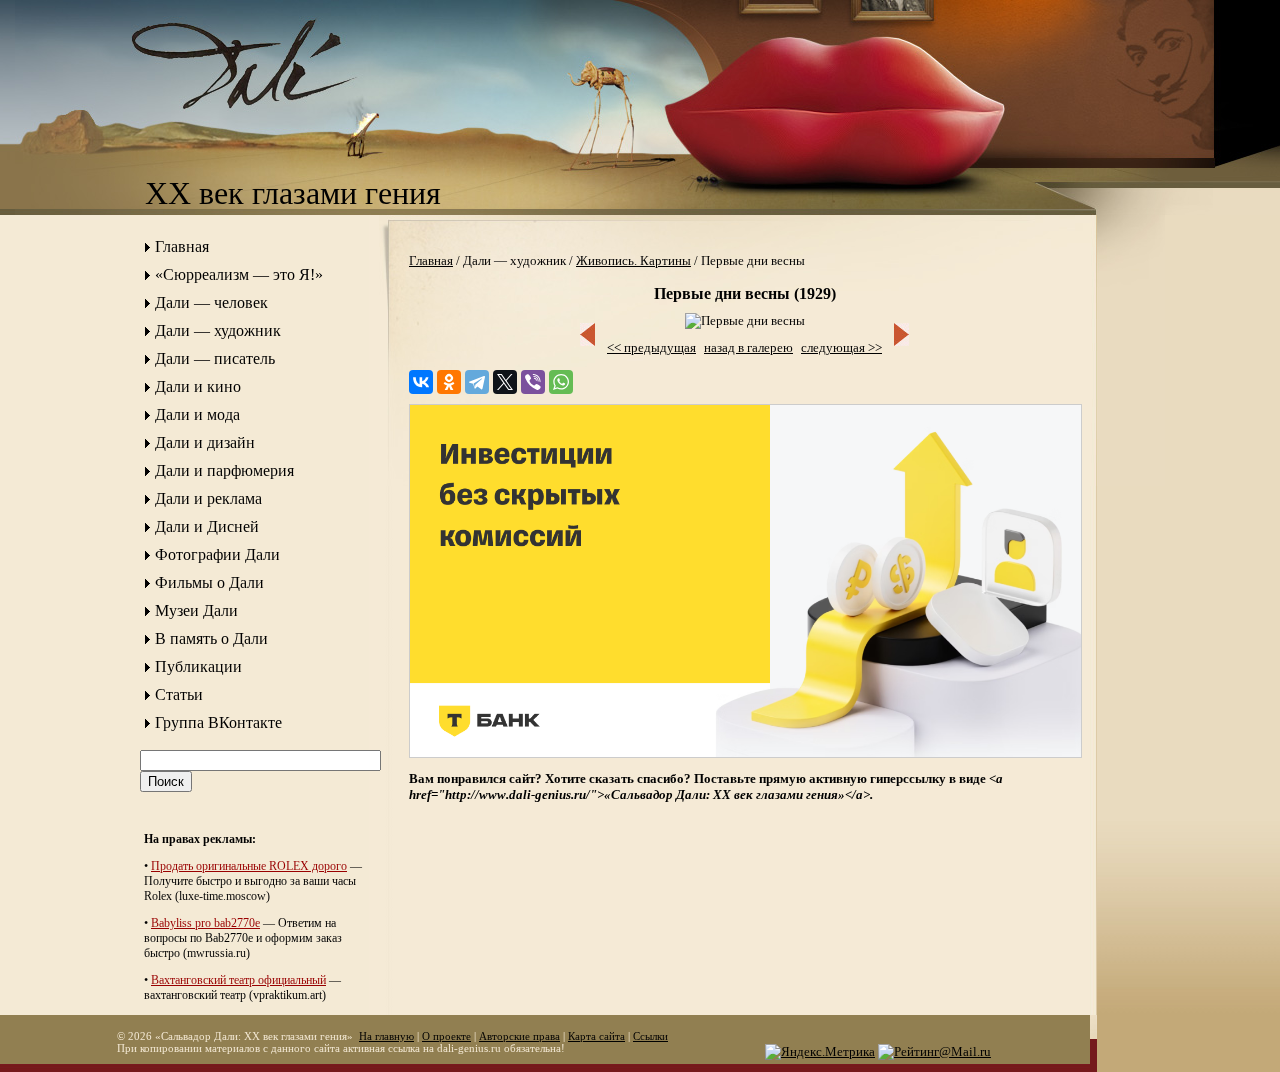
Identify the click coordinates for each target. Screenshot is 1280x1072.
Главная (182, 246)
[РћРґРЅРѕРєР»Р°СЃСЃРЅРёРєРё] (449, 382)
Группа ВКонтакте (218, 722)
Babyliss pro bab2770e (205, 923)
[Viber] (533, 382)
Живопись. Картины (633, 260)
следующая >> (841, 347)
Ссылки (650, 1036)
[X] (505, 382)
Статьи (179, 694)
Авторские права (519, 1036)
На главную (386, 1036)
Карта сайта (596, 1036)
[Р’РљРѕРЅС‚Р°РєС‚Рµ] (421, 382)
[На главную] (265, 125)
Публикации (198, 666)
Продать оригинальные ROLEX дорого (249, 866)
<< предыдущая (651, 347)
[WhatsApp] (561, 382)
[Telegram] (477, 382)
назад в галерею (748, 347)
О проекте (446, 1036)
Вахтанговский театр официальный (238, 980)
